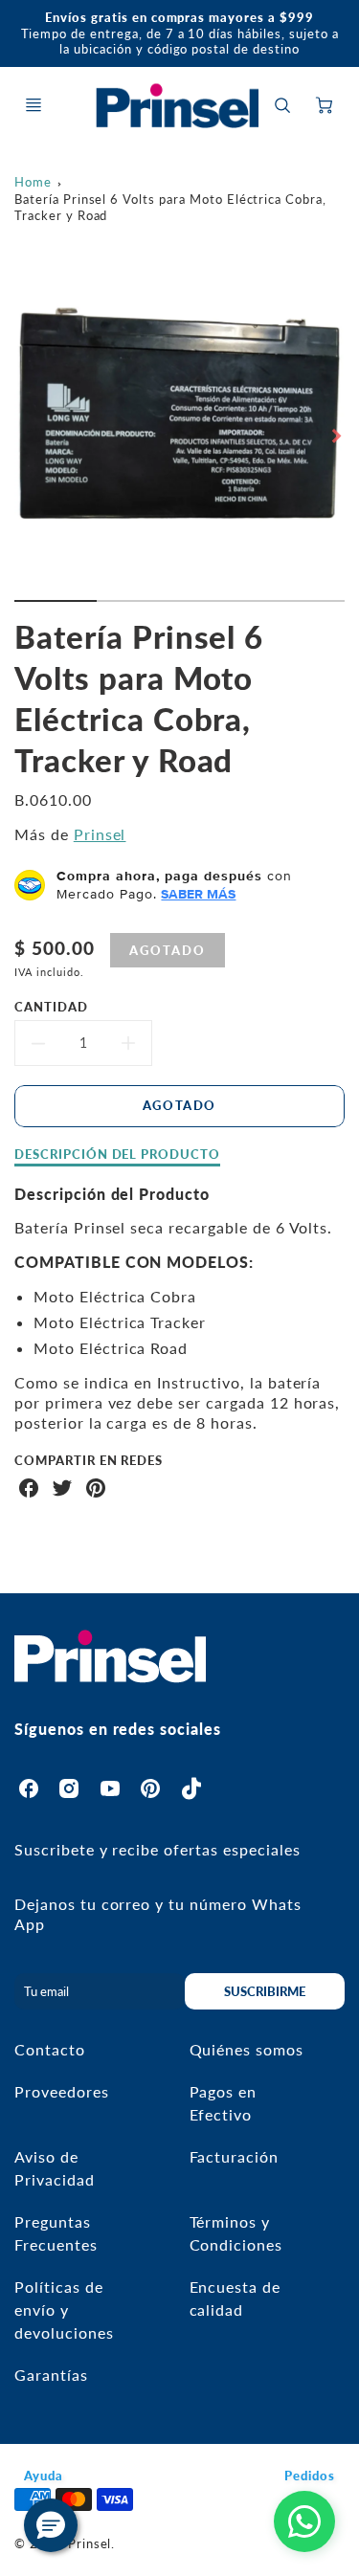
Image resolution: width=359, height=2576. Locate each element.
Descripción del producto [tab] (117, 1154)
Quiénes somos (247, 2049)
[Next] (335, 435)
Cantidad (51, 1007)
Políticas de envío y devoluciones (64, 2310)
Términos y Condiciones (236, 2233)
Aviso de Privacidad (55, 2168)
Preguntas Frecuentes (56, 2233)
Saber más (198, 894)
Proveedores (62, 2091)
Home (33, 182)
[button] (51, 2525)
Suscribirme (265, 1991)
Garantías (51, 2375)
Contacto (50, 2049)
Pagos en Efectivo (224, 2103)
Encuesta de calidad (236, 2298)
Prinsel (100, 834)
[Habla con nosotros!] (304, 2521)
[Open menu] (34, 105)
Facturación (235, 2156)
